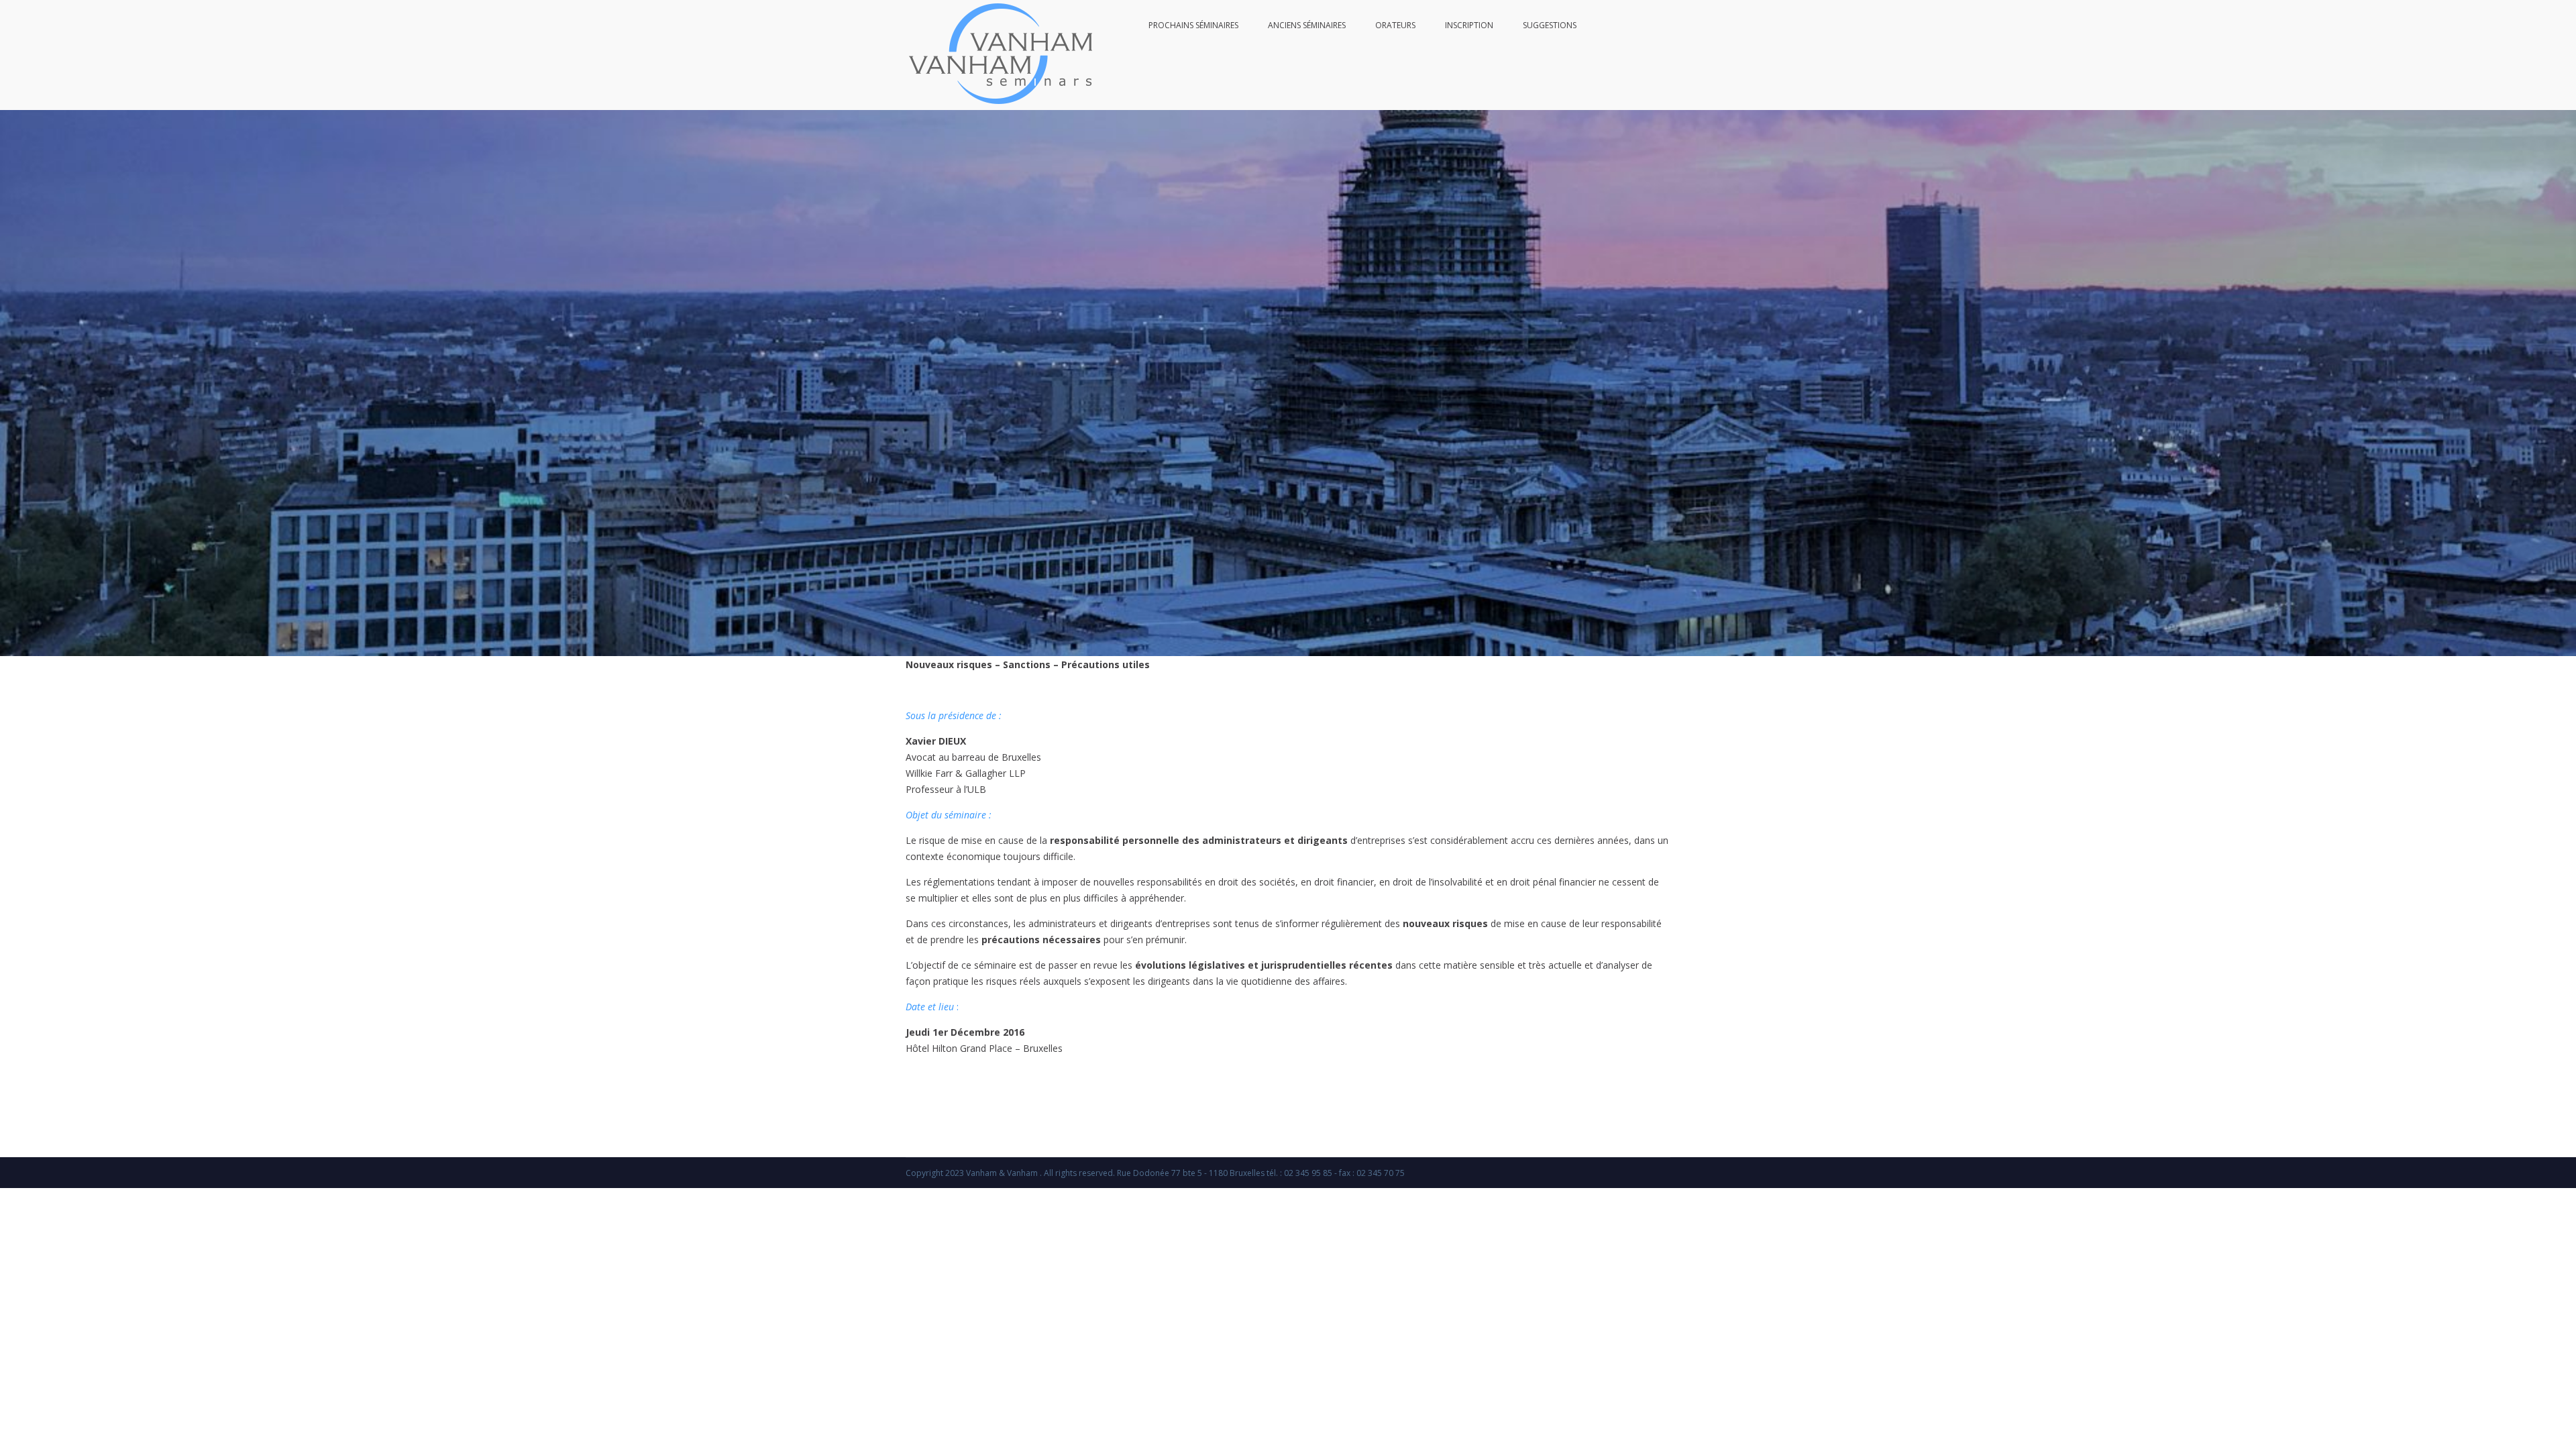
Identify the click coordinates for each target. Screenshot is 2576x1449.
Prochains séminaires (1193, 25)
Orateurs (1395, 25)
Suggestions (1550, 25)
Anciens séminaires (1307, 25)
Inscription (1469, 25)
